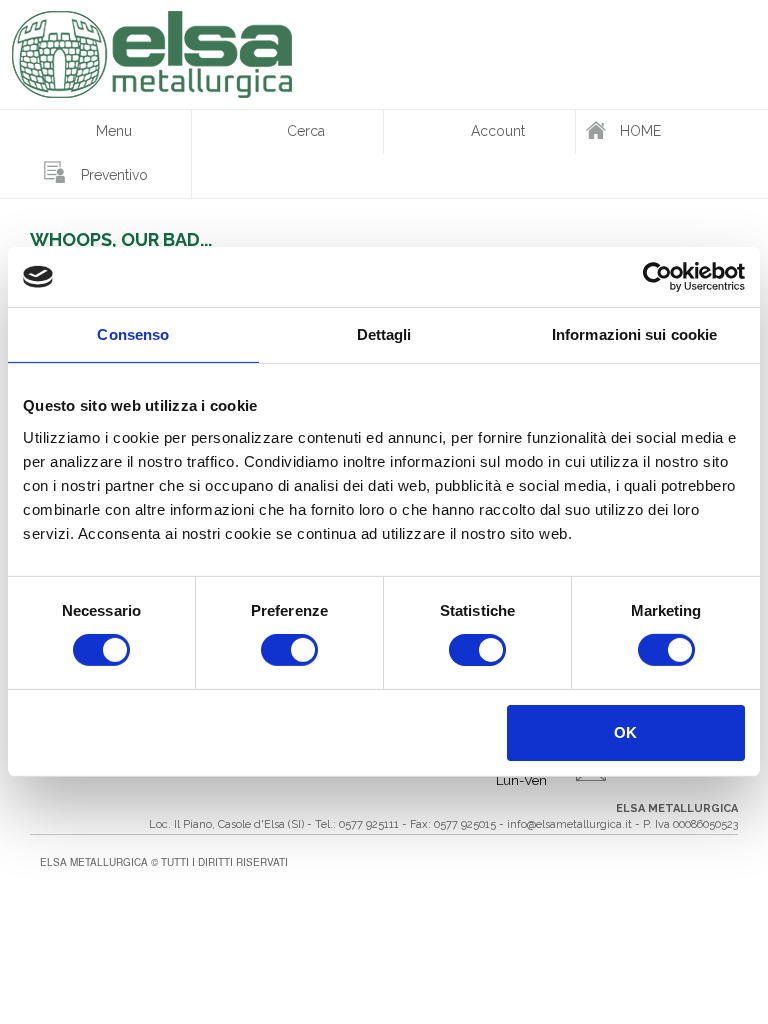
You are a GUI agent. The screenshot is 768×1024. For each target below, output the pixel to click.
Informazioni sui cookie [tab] (634, 334)
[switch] (289, 650)
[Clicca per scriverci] (652, 777)
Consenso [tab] (133, 334)
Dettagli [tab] (384, 334)
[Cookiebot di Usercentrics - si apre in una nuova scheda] (657, 277)
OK (625, 732)
